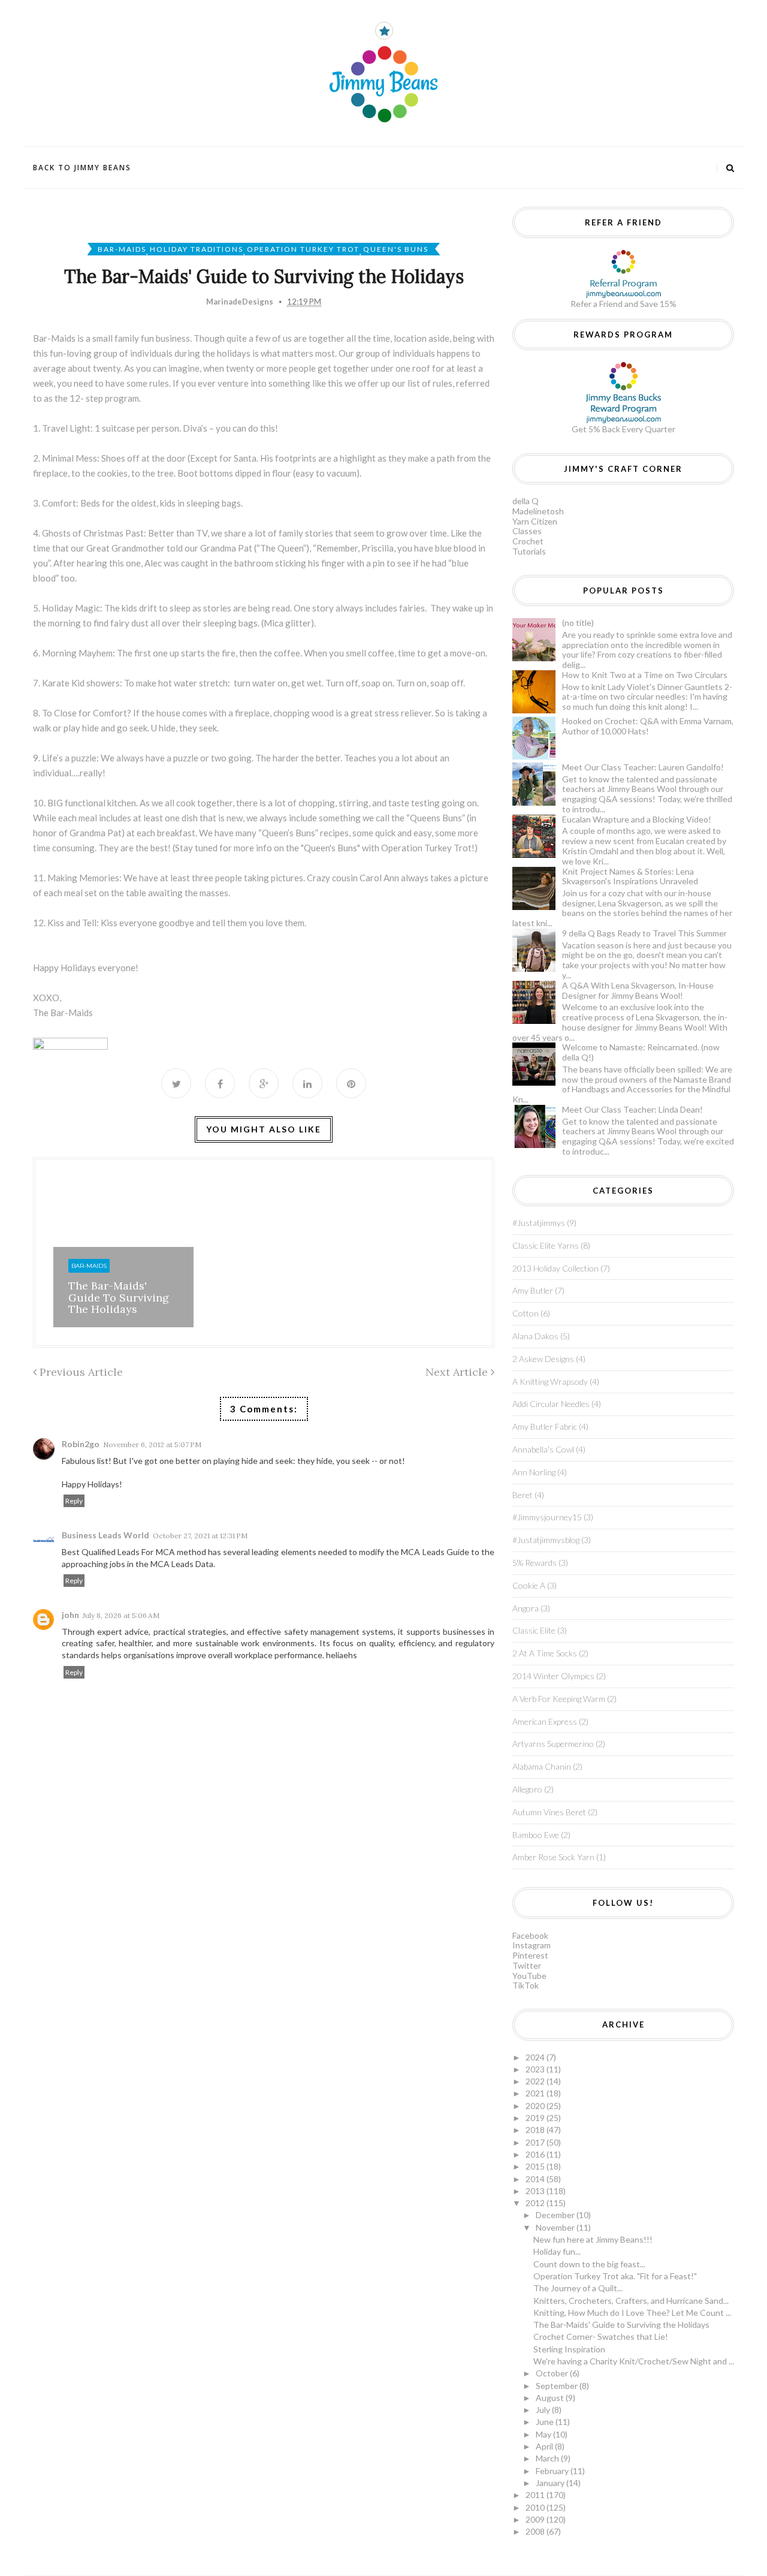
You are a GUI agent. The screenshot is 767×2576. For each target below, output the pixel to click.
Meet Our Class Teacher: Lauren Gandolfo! (643, 767)
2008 (536, 2531)
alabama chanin (542, 1766)
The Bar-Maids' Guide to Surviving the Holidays (119, 1298)
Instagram (532, 1945)
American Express (545, 1721)
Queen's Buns (396, 249)
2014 (536, 2179)
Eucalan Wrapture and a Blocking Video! (637, 819)
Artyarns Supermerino (553, 1744)
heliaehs (342, 1655)
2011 (536, 2495)
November (556, 2227)
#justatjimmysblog (546, 1540)
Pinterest (530, 1955)
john (70, 1615)
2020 (536, 2106)
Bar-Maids (122, 249)
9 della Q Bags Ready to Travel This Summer (644, 933)
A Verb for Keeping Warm (559, 1699)
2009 (536, 2519)
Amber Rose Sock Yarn (553, 1857)
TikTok (526, 1985)
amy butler (533, 1290)
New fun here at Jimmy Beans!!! (593, 2239)
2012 (536, 2203)
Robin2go (81, 1444)
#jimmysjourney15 (547, 1517)
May (544, 2434)
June (546, 2422)
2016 (536, 2154)
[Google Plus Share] (264, 1083)
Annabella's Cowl (543, 1449)
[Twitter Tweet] (176, 1083)
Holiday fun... (557, 2251)
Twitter (527, 1965)
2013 (536, 2191)
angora (526, 1608)
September (558, 2386)
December (556, 2215)
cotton (526, 1313)
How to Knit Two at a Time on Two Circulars (645, 675)
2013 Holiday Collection (555, 1268)
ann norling (534, 1472)
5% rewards (535, 1563)
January (551, 2483)
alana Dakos (535, 1336)
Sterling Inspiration (569, 2349)
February (553, 2471)
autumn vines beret (549, 1812)
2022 (536, 2081)
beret (523, 1495)
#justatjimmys (539, 1223)
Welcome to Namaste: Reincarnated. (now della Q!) (641, 1052)
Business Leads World (105, 1535)
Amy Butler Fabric (545, 1426)
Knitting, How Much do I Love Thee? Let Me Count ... (632, 2313)
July (544, 2410)
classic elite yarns (546, 1245)
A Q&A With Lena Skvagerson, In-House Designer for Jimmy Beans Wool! (638, 990)
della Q (526, 501)
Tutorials (529, 551)
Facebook (530, 1935)
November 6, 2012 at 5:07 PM (152, 1444)
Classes (527, 531)
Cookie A (529, 1585)
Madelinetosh (538, 511)
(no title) (578, 623)
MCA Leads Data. (183, 1564)
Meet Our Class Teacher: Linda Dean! (632, 1109)
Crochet (528, 541)
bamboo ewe (536, 1835)
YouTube (529, 1976)
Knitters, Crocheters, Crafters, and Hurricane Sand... (631, 2301)
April (545, 2446)
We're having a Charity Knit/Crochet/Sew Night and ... (634, 2361)
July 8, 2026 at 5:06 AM (121, 1615)
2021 (536, 2093)
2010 (536, 2507)
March (548, 2458)
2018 (536, 2130)
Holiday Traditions (197, 249)
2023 (536, 2069)
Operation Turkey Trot (303, 249)
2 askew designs (543, 1359)
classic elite (534, 1630)
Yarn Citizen (535, 521)
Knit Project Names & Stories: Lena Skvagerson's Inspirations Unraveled (630, 876)
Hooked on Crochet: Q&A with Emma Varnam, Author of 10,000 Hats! (648, 726)
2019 (536, 2118)
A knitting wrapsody (550, 1382)
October (553, 2373)
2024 (536, 2057)
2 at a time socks (545, 1653)
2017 (536, 2142)
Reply (74, 1501)
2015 (536, 2166)
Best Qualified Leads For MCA (119, 1552)
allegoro (527, 1789)
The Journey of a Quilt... (578, 2288)
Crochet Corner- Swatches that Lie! (601, 2337)
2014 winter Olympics (553, 1676)
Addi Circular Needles (551, 1404)
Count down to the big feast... (589, 2264)
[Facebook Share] (220, 1083)
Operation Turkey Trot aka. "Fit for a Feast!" (615, 2276)
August (551, 2398)
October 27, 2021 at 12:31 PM (200, 1536)
